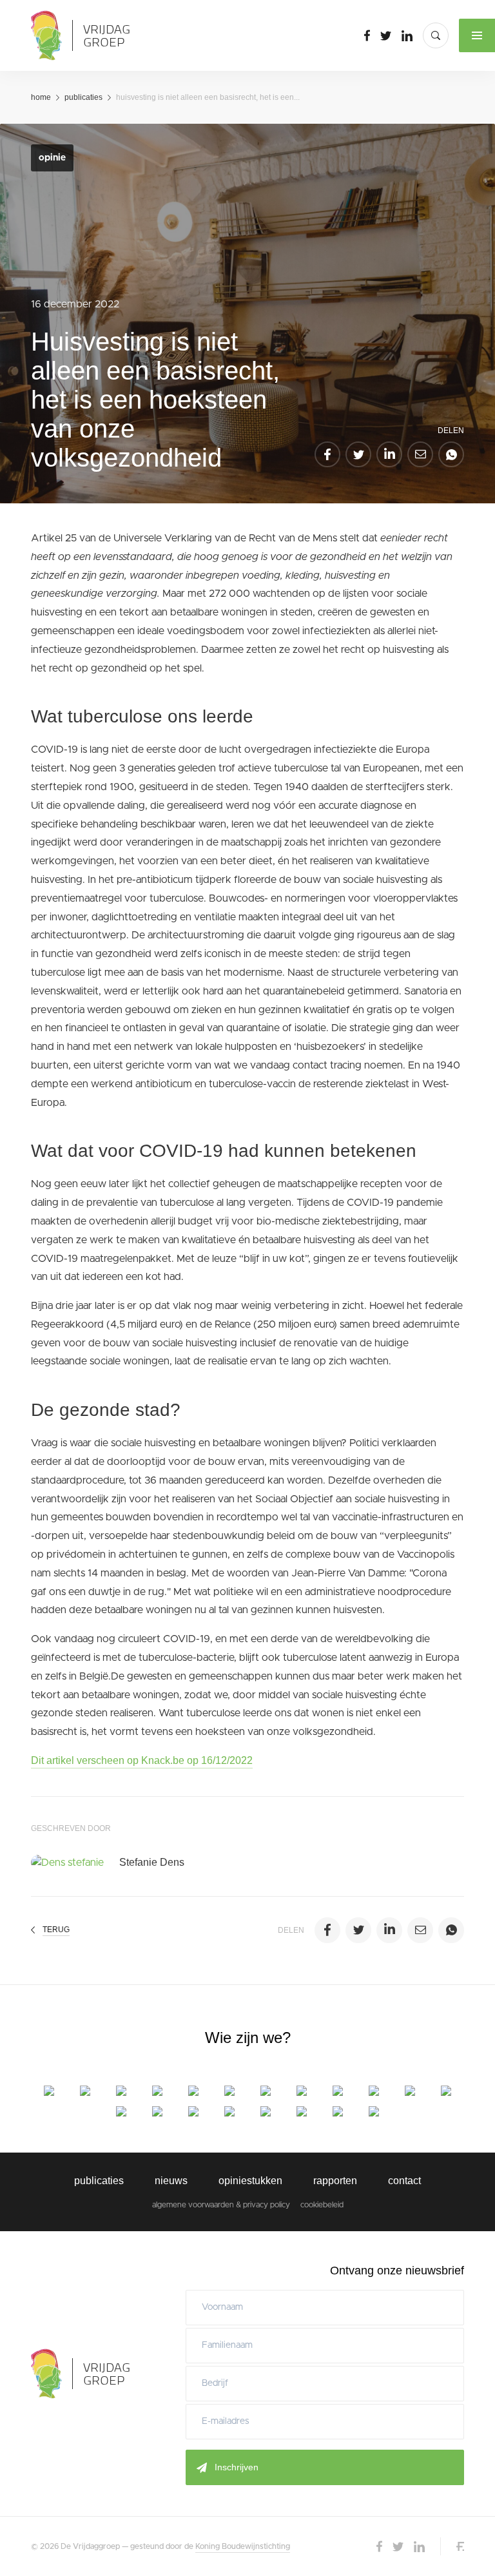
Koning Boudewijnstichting (243, 2546)
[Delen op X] (358, 454)
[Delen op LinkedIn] (389, 454)
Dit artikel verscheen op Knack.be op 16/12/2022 (142, 1760)
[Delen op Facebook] (327, 454)
